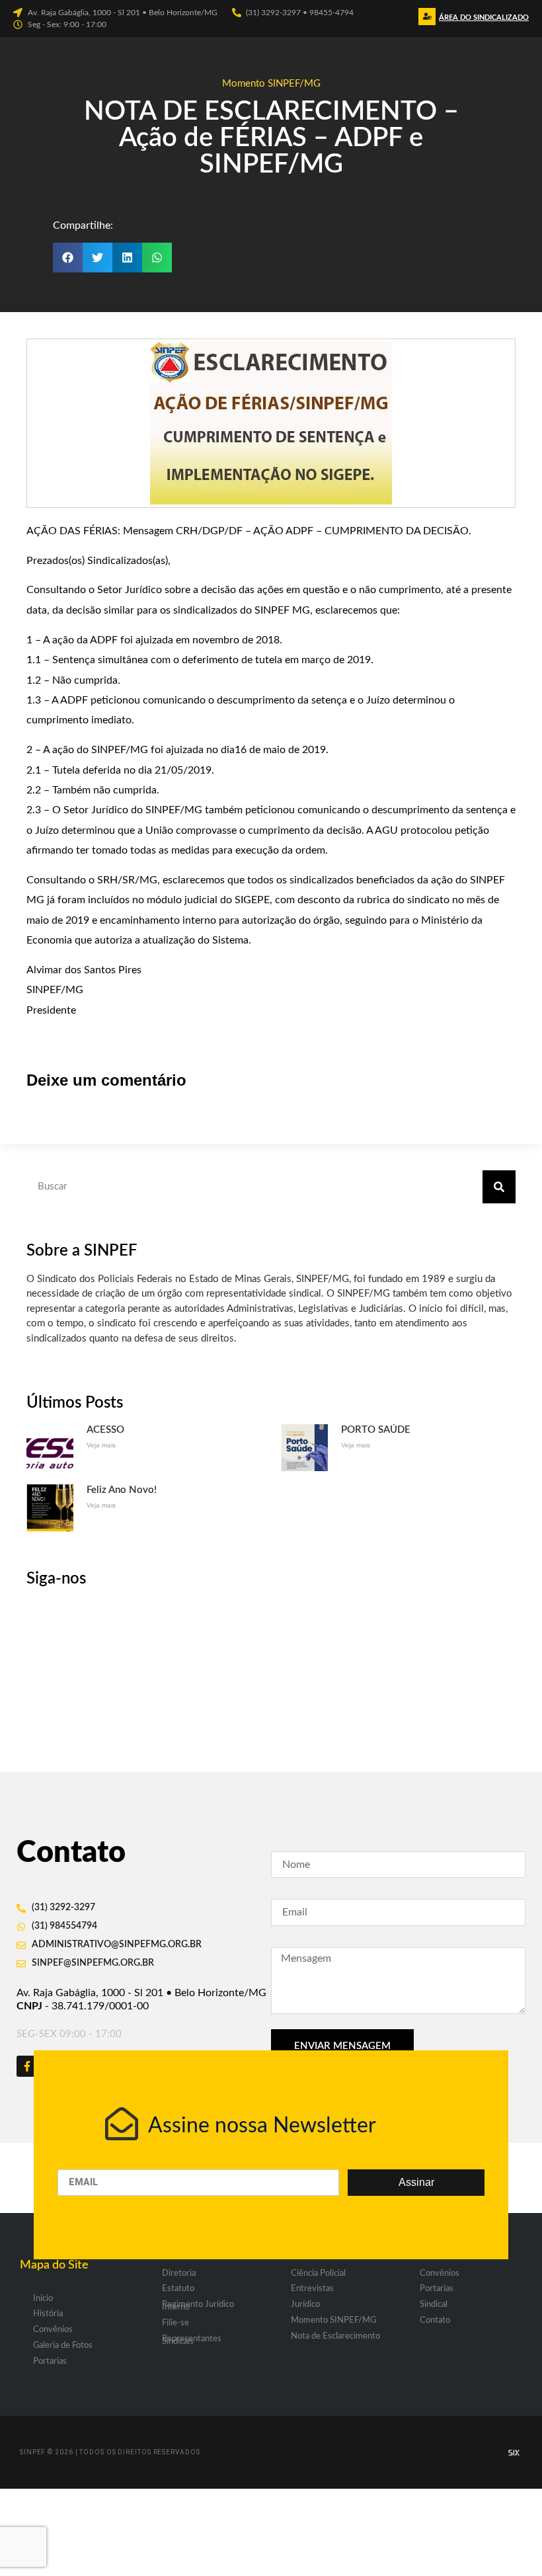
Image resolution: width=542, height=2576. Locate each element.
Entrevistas (312, 2289)
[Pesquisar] (499, 1187)
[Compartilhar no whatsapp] (157, 258)
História (48, 2314)
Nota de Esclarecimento (335, 2336)
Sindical (434, 2305)
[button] (482, 21)
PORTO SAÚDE (376, 1430)
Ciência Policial (318, 2274)
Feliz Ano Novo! (122, 1490)
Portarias (50, 2361)
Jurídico (305, 2305)
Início (43, 2299)
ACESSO (105, 1430)
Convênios (53, 2330)
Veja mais (101, 1445)
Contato (435, 2320)
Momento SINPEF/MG (271, 84)
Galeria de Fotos (63, 2346)
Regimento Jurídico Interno (198, 2306)
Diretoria (179, 2274)
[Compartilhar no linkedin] (127, 258)
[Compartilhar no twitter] (97, 258)
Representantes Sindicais (192, 2340)
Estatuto (178, 2289)
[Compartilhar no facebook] (68, 258)
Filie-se (175, 2323)
